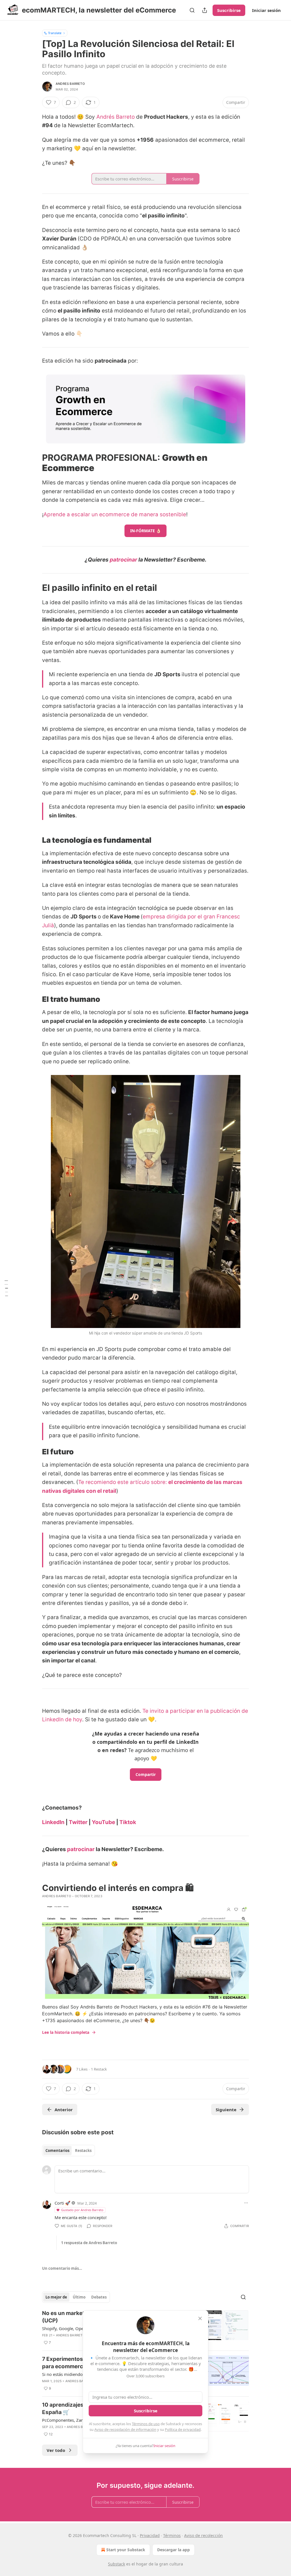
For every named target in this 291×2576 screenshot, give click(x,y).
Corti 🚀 (63, 2203)
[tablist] (68, 2151)
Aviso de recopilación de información (125, 2429)
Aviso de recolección (203, 2535)
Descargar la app (173, 2550)
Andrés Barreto (116, 117)
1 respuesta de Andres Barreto (89, 2243)
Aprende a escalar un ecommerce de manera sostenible (115, 514)
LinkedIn (53, 1822)
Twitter (78, 1822)
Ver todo (56, 2450)
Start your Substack (126, 2550)
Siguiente (226, 2110)
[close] (200, 2318)
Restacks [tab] (83, 2151)
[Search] (192, 10)
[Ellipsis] (246, 2203)
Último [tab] (79, 2297)
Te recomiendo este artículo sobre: (123, 1482)
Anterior (64, 2110)
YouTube (103, 1822)
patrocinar (123, 560)
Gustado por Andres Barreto (82, 2210)
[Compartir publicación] (205, 10)
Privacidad (150, 2535)
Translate (55, 33)
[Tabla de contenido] (6, 1288)
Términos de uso (146, 2424)
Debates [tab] (99, 2297)
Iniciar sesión (266, 10)
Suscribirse (229, 10)
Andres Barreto (70, 84)
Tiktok (128, 1822)
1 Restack (99, 2069)
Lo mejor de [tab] (56, 2297)
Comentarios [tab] (57, 2151)
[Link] (34, 463)
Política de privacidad (183, 2429)
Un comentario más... (62, 2268)
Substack (117, 2564)
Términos (172, 2535)
